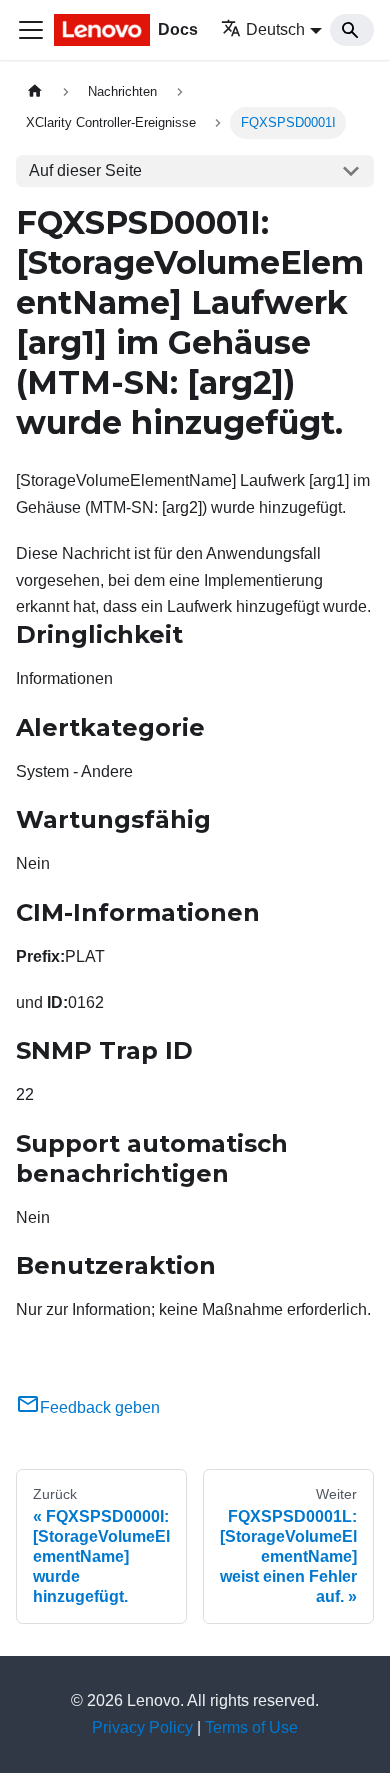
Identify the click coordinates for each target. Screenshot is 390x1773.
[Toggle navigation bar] (31, 30)
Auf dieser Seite (85, 170)
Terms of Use (251, 1727)
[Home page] (35, 91)
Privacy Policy (142, 1727)
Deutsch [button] (275, 29)
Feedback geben (100, 1407)
